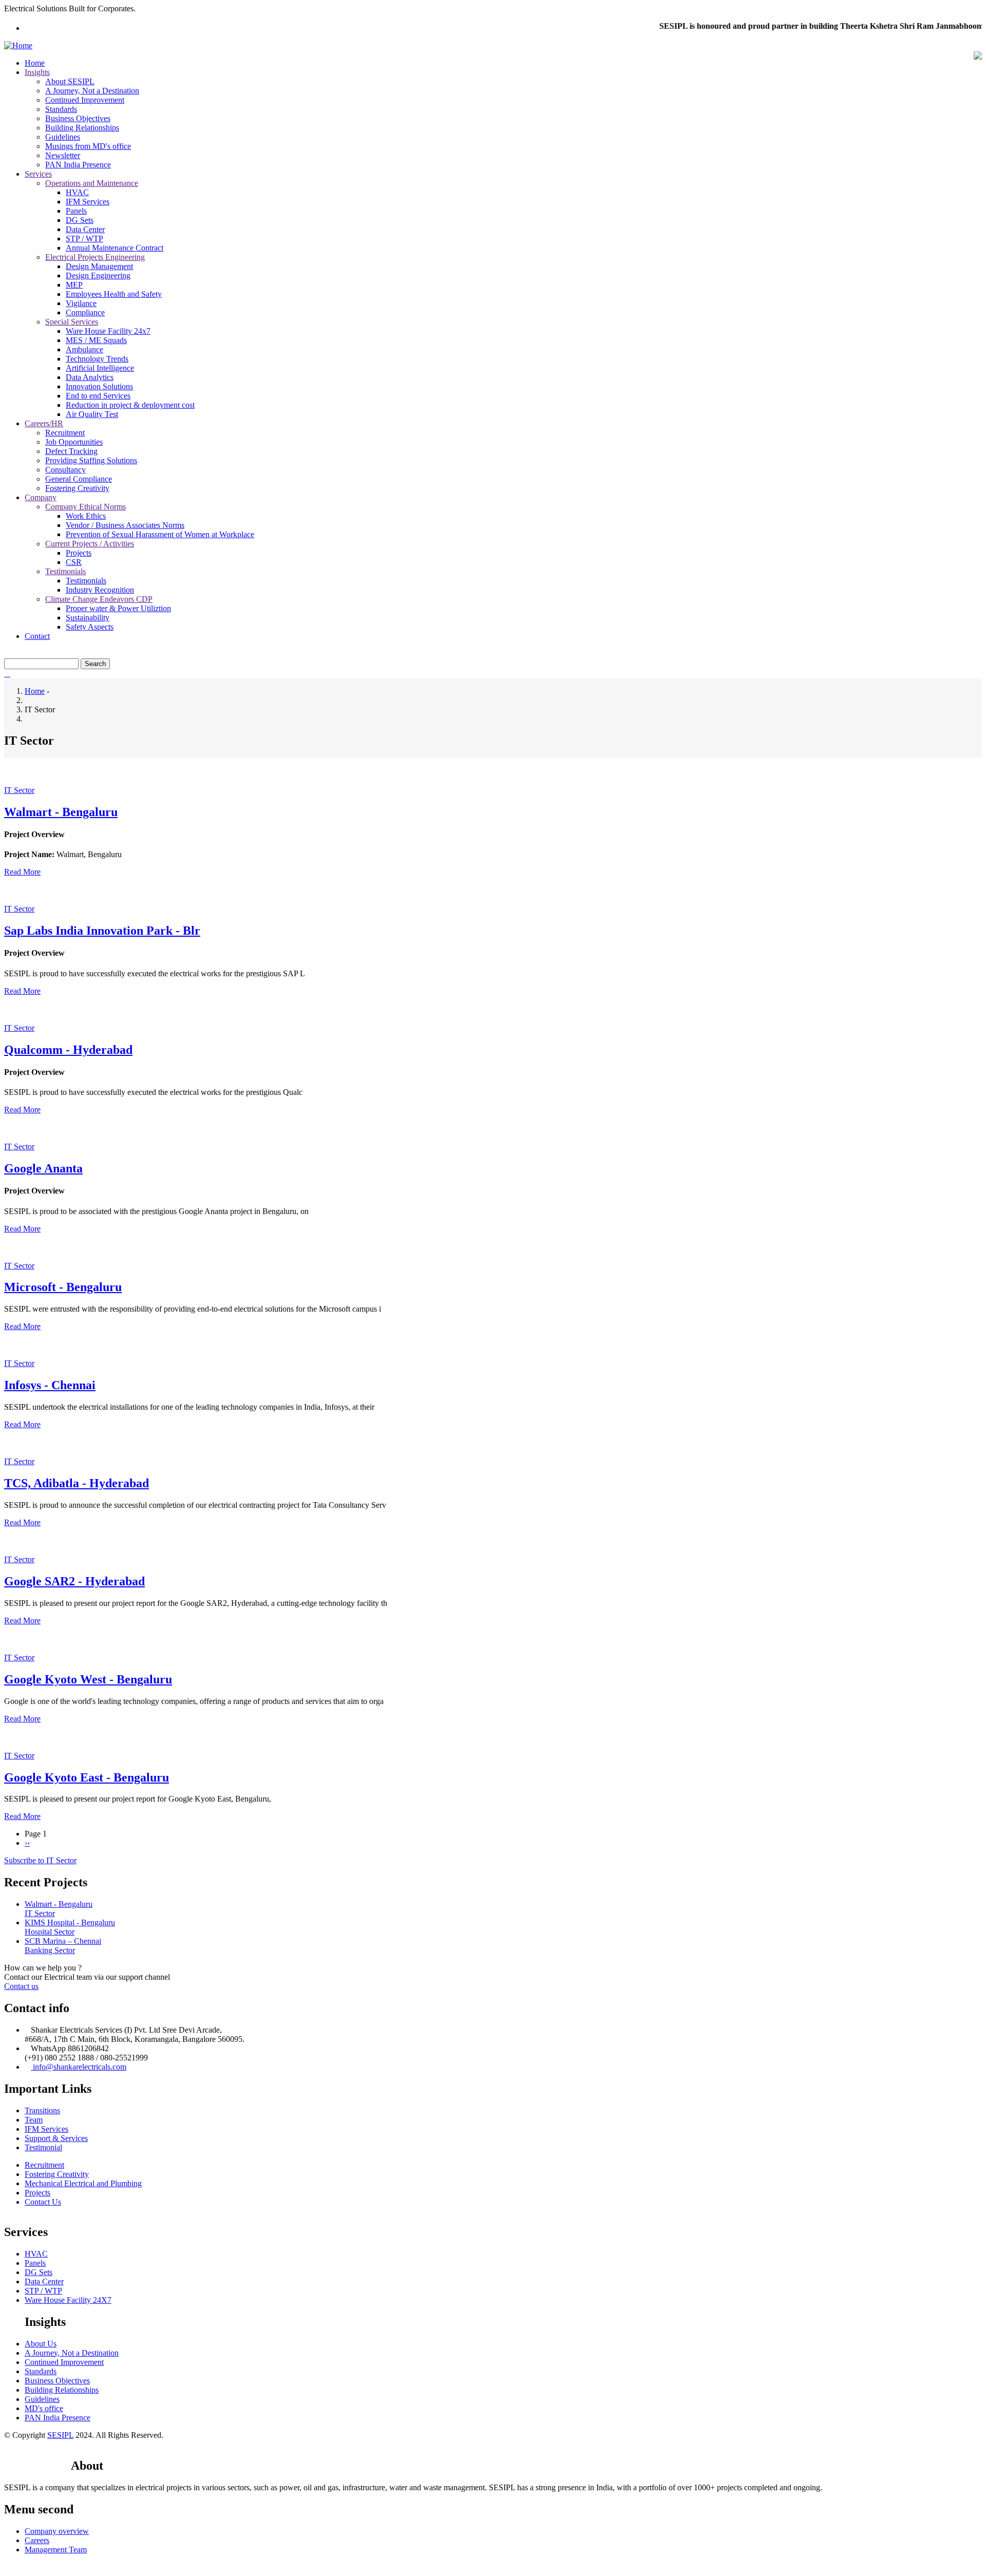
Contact (37, 636)
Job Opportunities (74, 442)
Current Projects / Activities (90, 544)
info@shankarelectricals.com (79, 2067)
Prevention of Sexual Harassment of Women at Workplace (160, 534)
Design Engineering (98, 276)
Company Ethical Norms (86, 507)
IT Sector (19, 790)
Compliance (85, 312)
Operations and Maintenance (92, 183)
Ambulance (84, 349)
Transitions (42, 2110)
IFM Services (88, 202)
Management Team (56, 2550)
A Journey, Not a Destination (92, 91)
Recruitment (65, 433)
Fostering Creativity (77, 488)
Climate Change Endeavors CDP (99, 599)
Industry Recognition (100, 590)
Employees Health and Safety (114, 294)
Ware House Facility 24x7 (108, 331)
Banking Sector (50, 1950)
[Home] (18, 45)
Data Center (85, 229)
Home (35, 63)
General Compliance (79, 479)
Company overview (57, 2531)
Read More (22, 872)
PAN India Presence (78, 165)
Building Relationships (82, 128)
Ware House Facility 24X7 (68, 2300)
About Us (41, 2344)
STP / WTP (84, 239)
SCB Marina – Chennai (63, 1941)
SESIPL (60, 2435)
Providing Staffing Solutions (91, 460)
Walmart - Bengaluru (59, 1904)
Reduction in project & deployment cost (130, 405)
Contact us (21, 1986)
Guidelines (63, 137)
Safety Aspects (90, 627)
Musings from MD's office (88, 146)
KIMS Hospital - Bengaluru (70, 1922)
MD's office (44, 2408)
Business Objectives (78, 118)
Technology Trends (97, 359)
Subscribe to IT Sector (40, 1860)
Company (41, 497)
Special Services (72, 322)
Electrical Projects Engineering (95, 257)
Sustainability (88, 618)
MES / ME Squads (96, 340)
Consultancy (65, 470)
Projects (79, 553)
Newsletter (63, 155)
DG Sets (80, 220)
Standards (61, 109)
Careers (37, 2540)
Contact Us (43, 2202)
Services (38, 174)
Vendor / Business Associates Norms (125, 525)
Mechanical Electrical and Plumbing (83, 2183)
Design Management (99, 266)
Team (34, 2120)
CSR (74, 562)
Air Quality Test (92, 414)
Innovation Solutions (99, 386)
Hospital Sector (50, 1932)
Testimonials (65, 571)
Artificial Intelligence (100, 368)
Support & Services (56, 2138)
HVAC (77, 192)
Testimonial (43, 2147)
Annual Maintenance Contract (115, 248)
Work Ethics (86, 516)
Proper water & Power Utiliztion (118, 608)
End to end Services (98, 396)
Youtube (53, 2456)
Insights (37, 72)
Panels (76, 211)
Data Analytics (90, 377)
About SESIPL (70, 81)
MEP (74, 285)
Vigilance (81, 303)
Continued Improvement (85, 100)
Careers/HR (44, 423)
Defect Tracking (71, 451)
